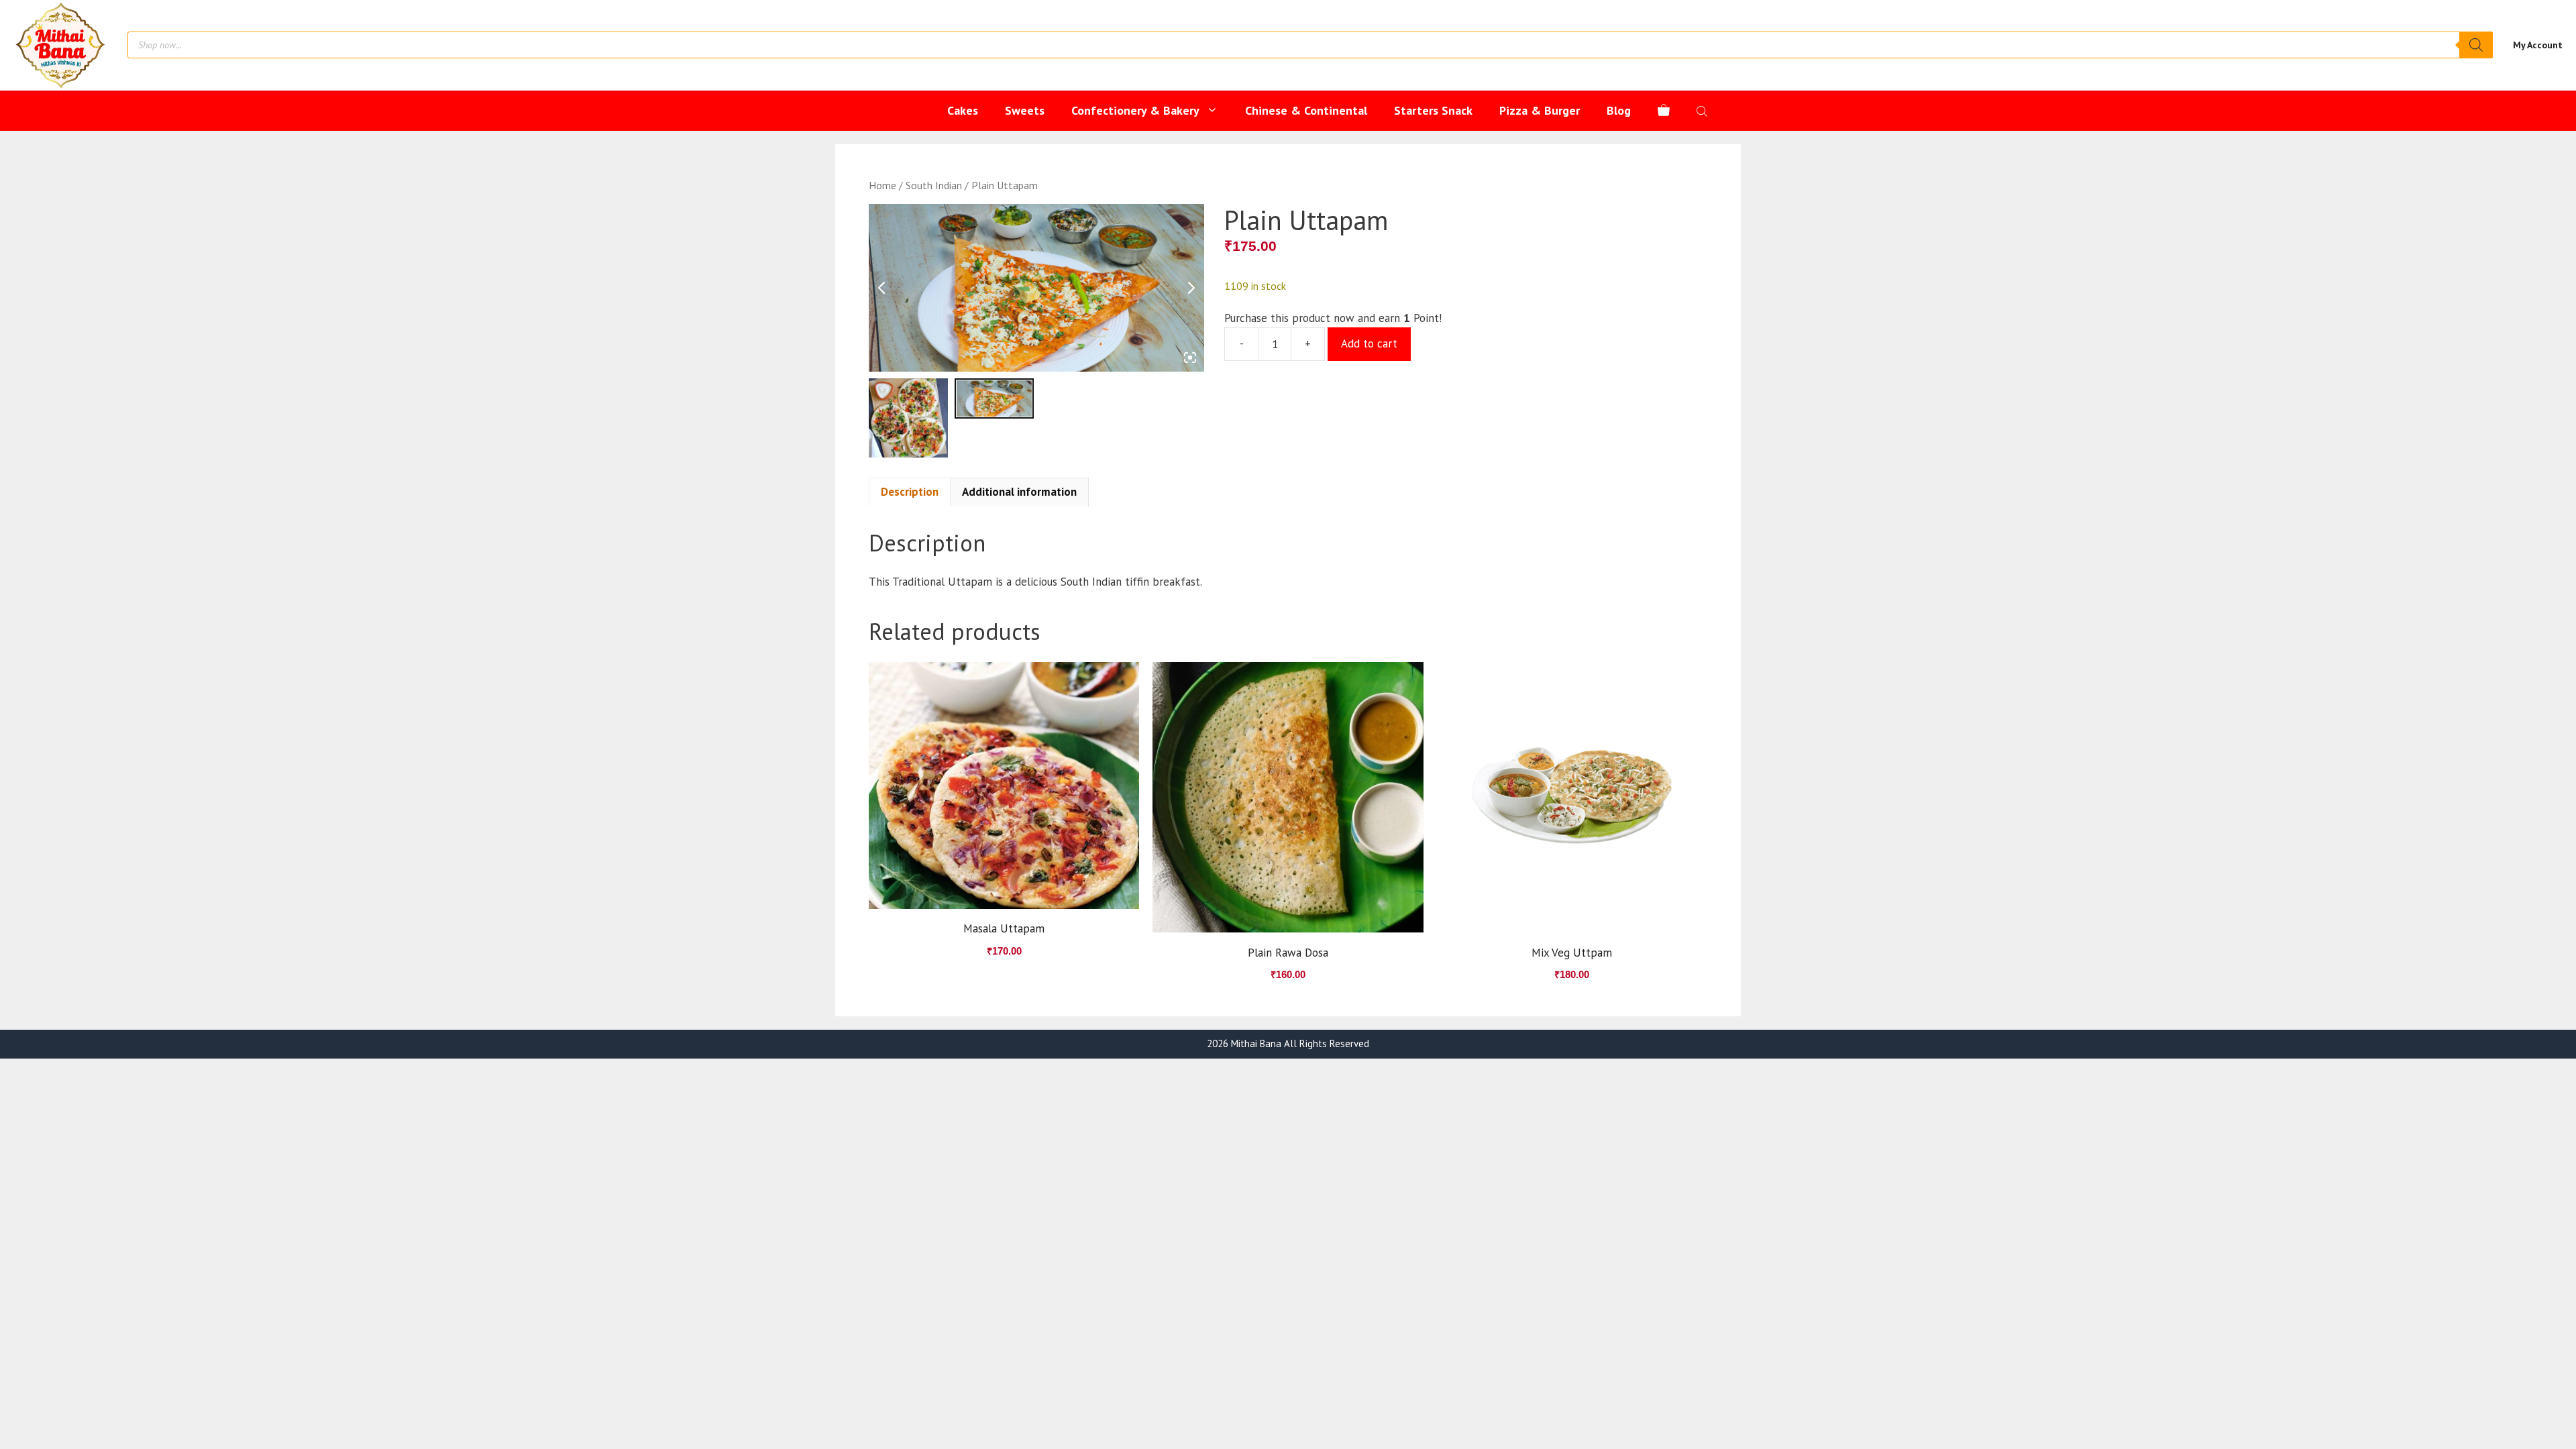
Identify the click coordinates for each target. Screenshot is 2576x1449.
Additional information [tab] (1019, 492)
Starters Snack (1433, 110)
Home (882, 185)
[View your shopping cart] (1664, 111)
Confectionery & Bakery (1135, 110)
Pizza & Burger (1540, 110)
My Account (2538, 45)
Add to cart (1369, 343)
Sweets (1025, 110)
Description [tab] (910, 492)
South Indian (934, 185)
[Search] (2476, 45)
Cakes (963, 110)
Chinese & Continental (1306, 110)
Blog (1619, 110)
